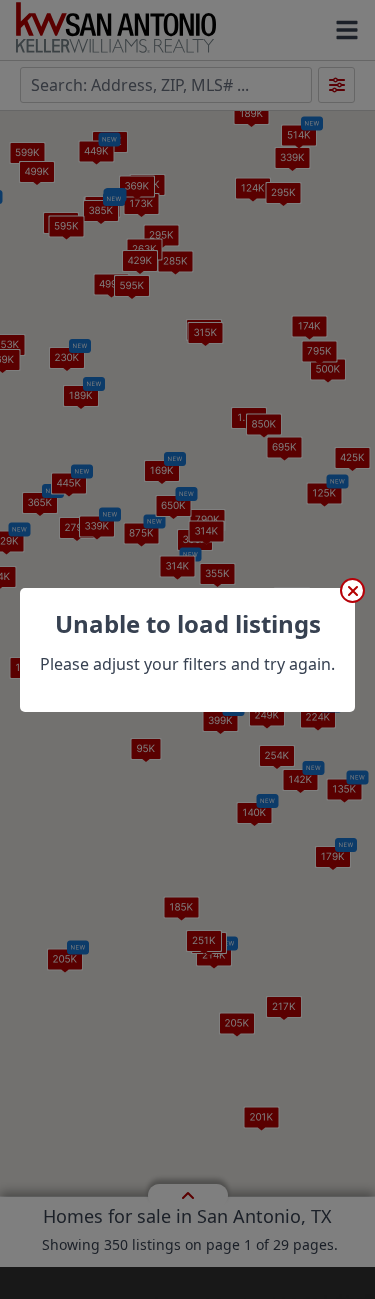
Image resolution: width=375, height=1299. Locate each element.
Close (352, 590)
